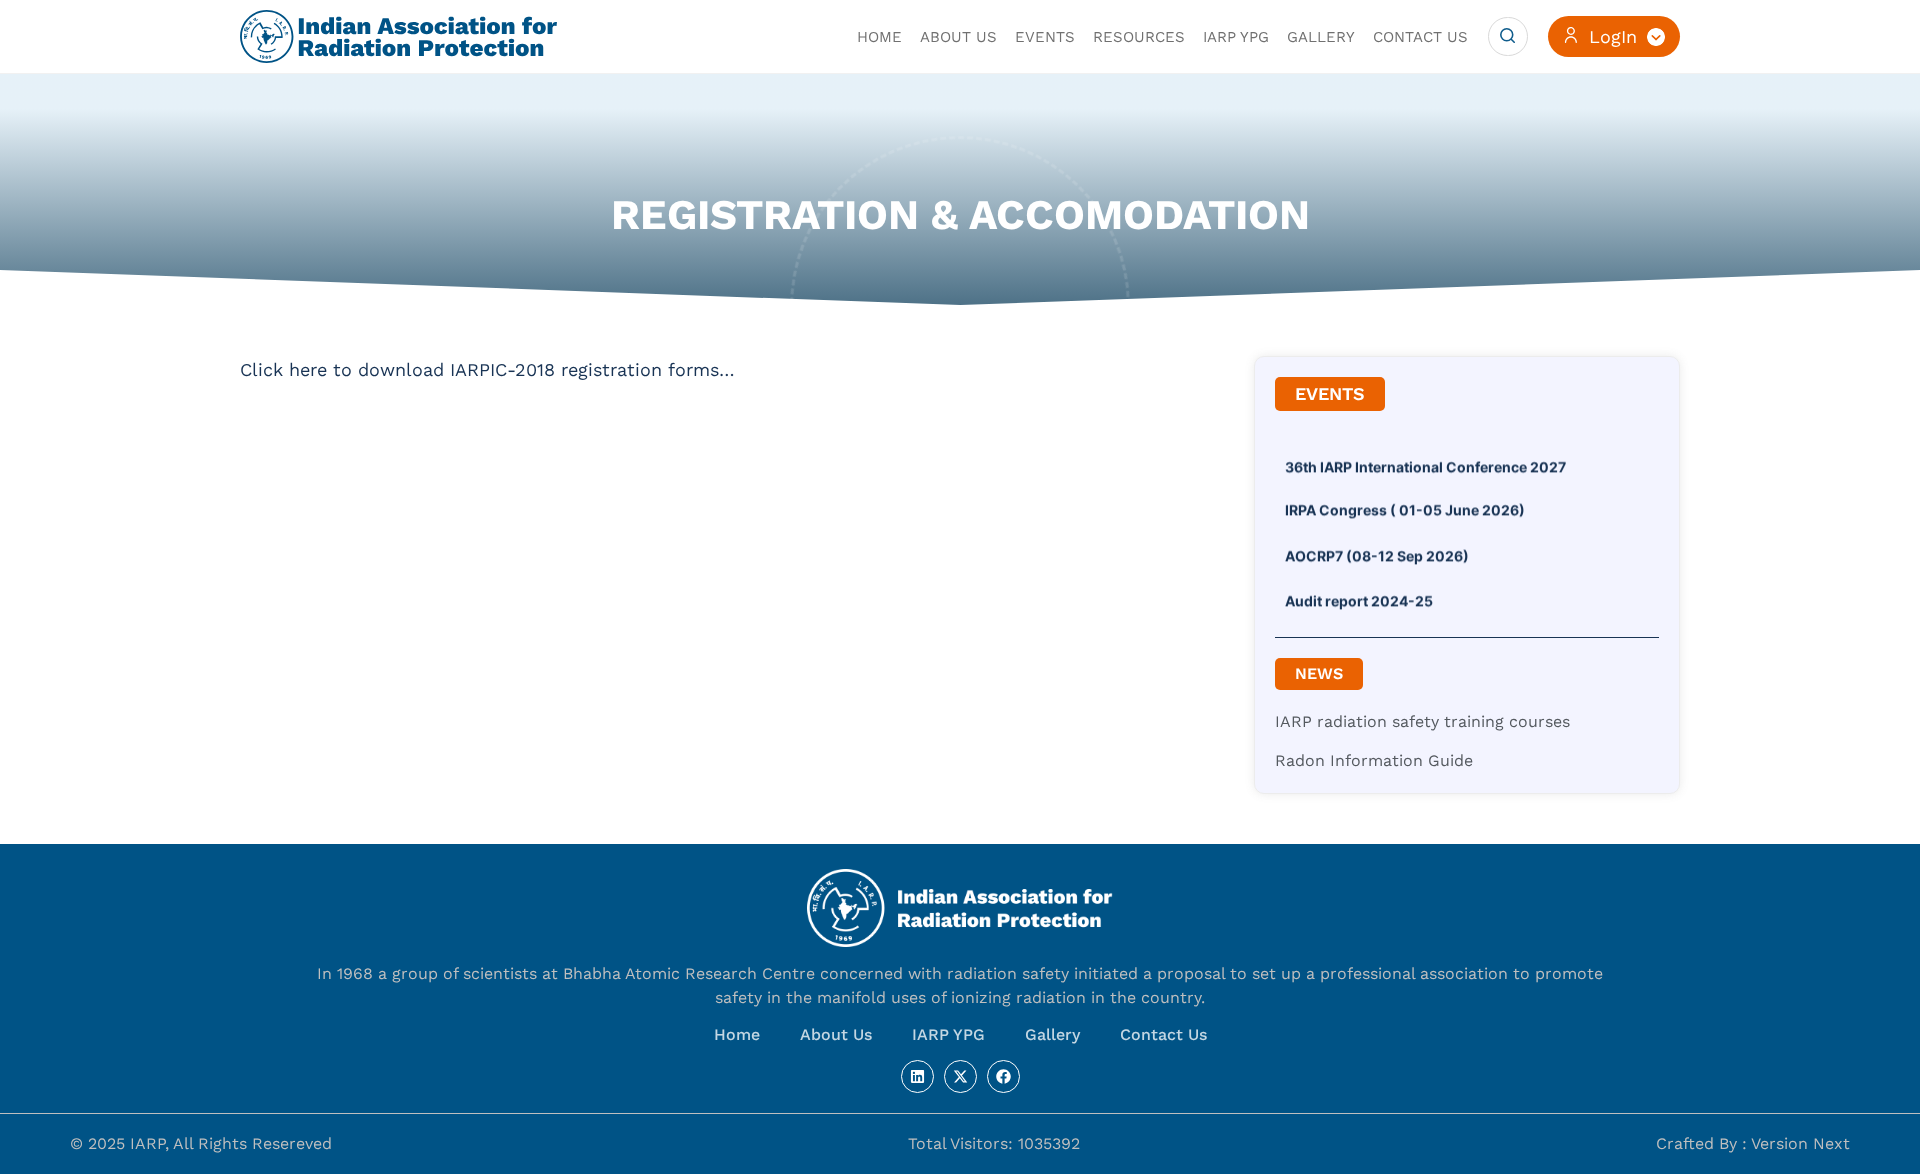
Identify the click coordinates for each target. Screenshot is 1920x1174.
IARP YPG (1236, 37)
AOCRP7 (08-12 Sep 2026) (1377, 547)
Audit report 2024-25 (1359, 592)
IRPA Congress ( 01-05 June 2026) (1405, 501)
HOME (879, 37)
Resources (1139, 37)
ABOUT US (958, 37)
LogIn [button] (1613, 36)
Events (1045, 37)
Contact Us (1163, 1034)
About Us (836, 1034)
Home (737, 1034)
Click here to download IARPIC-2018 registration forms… (487, 369)
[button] (1508, 36)
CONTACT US (1420, 37)
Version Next (1800, 1143)
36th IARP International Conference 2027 (1425, 458)
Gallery (1321, 37)
